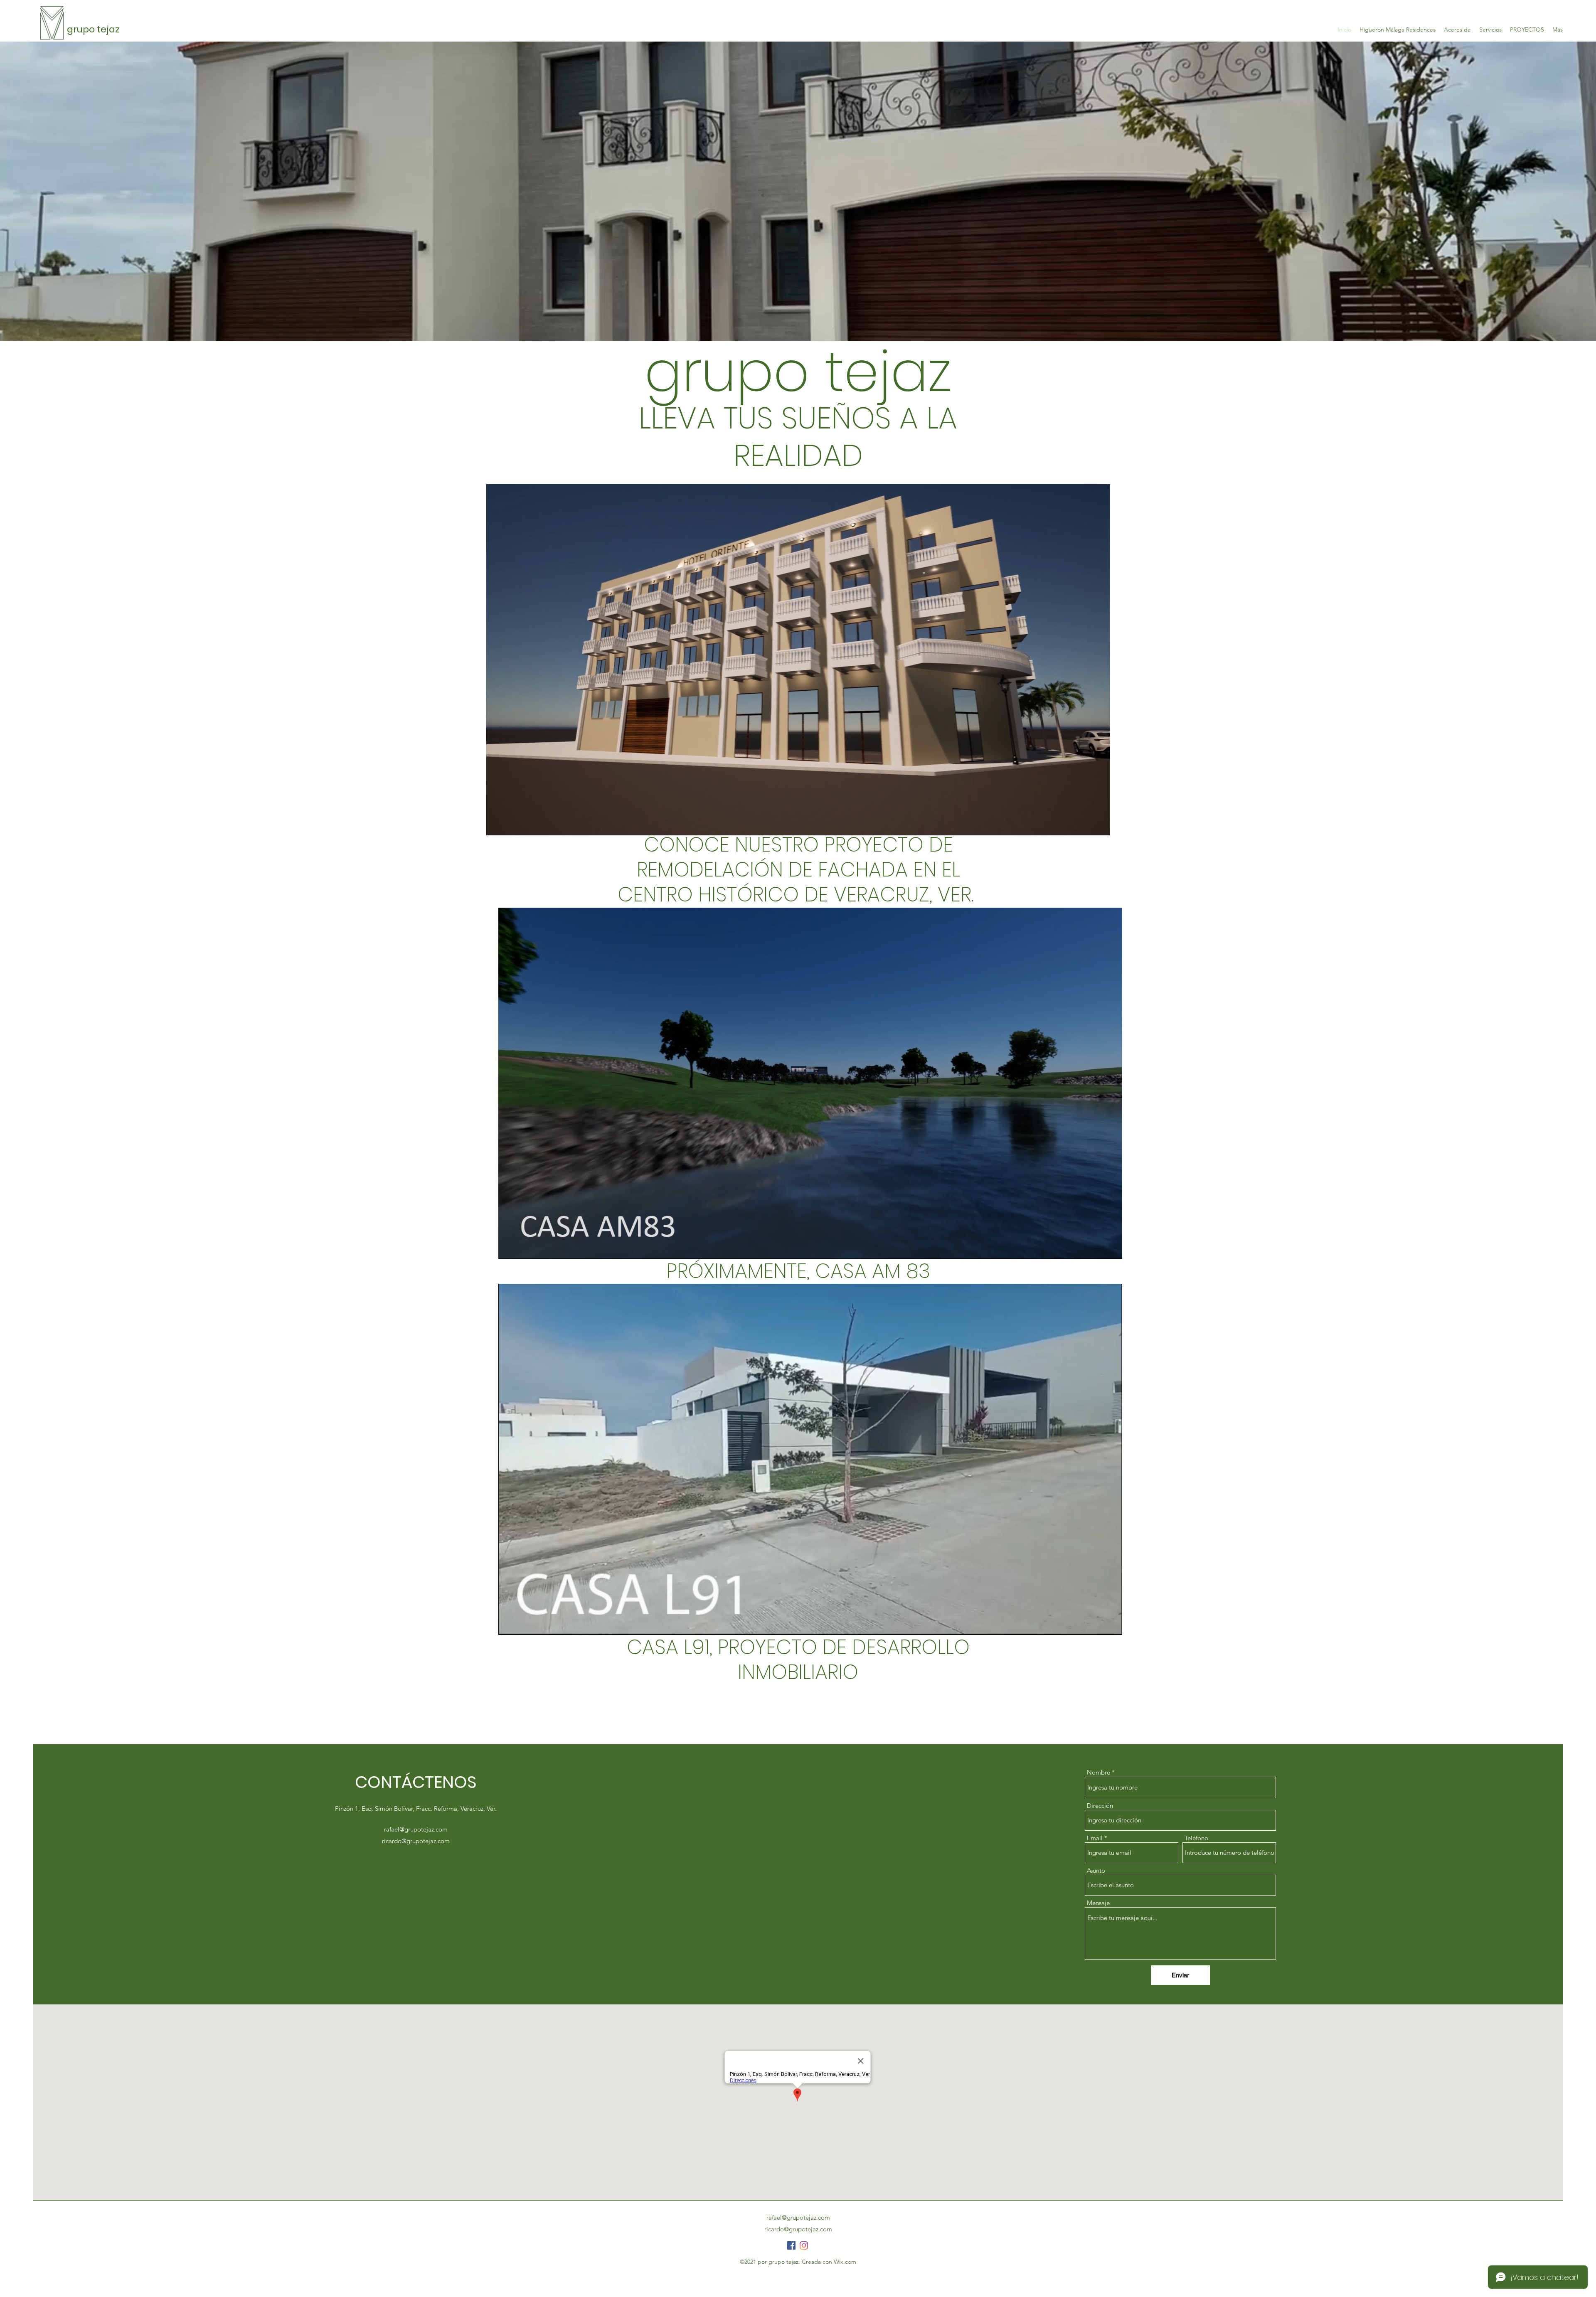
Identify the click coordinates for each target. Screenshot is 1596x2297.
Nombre (1098, 1772)
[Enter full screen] (1099, 824)
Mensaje (1098, 1903)
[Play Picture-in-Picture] (1085, 824)
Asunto (1096, 1870)
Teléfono (1196, 1838)
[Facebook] (791, 2245)
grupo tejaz (93, 29)
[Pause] (497, 824)
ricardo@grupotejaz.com (416, 1841)
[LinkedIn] (804, 2245)
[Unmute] (511, 824)
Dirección (1100, 1806)
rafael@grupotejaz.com (416, 1829)
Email (1095, 1838)
